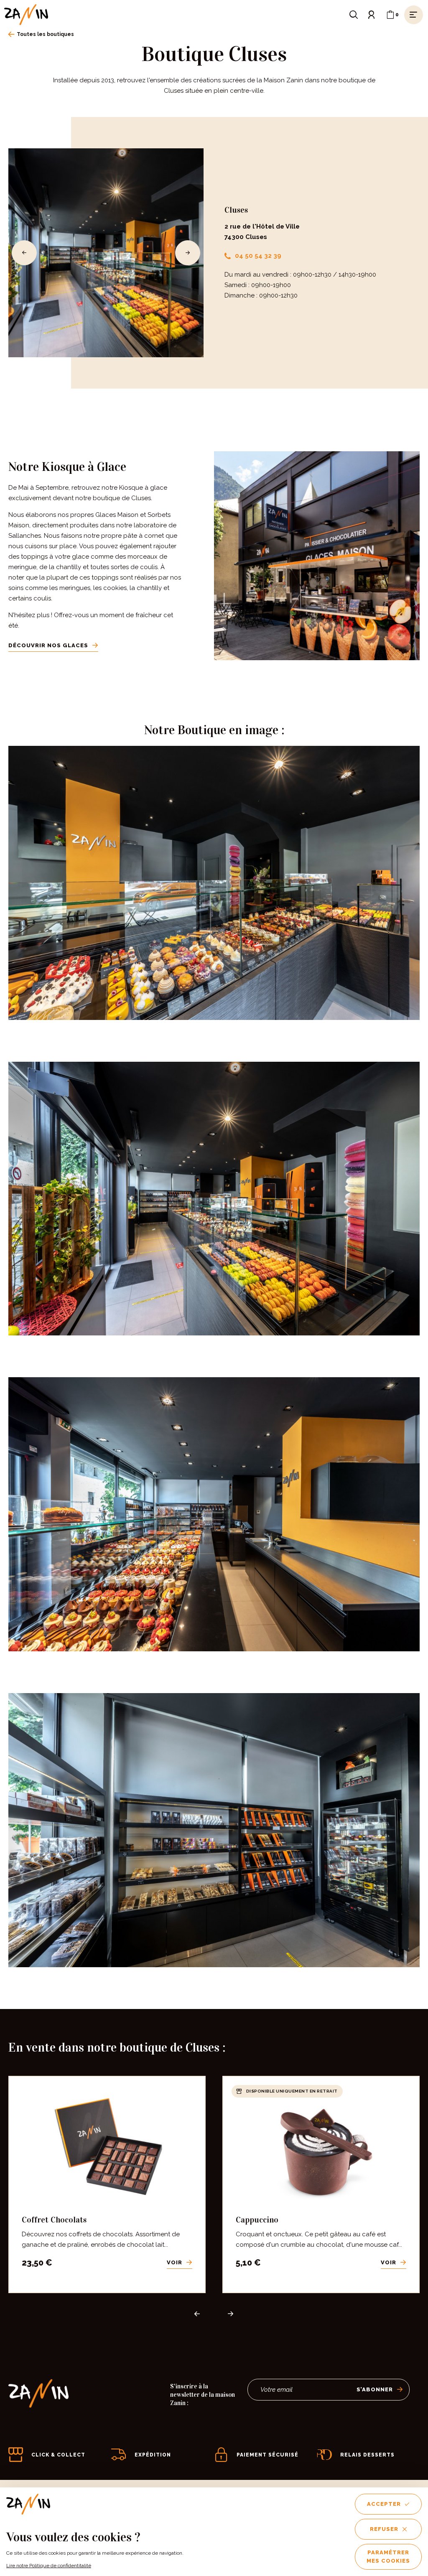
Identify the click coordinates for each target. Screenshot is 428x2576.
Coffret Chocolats (54, 2220)
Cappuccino (257, 2220)
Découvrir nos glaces (48, 645)
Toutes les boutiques (45, 34)
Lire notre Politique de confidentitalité (49, 2566)
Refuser (384, 2529)
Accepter (384, 2504)
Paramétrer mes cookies (388, 2557)
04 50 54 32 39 (258, 256)
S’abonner (375, 2389)
